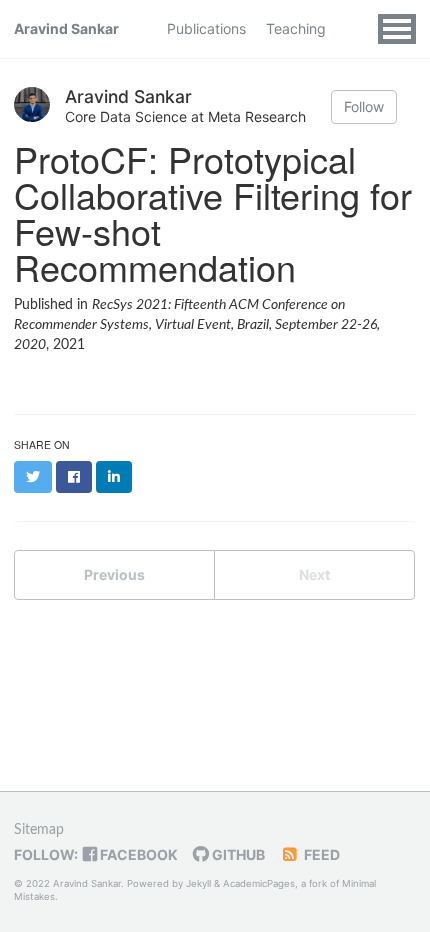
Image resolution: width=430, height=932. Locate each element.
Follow (364, 106)
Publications (206, 28)
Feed (320, 854)
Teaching (296, 28)
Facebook (137, 854)
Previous (114, 574)
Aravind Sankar (66, 28)
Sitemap (39, 830)
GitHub (237, 854)
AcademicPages (259, 883)
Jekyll (198, 883)
